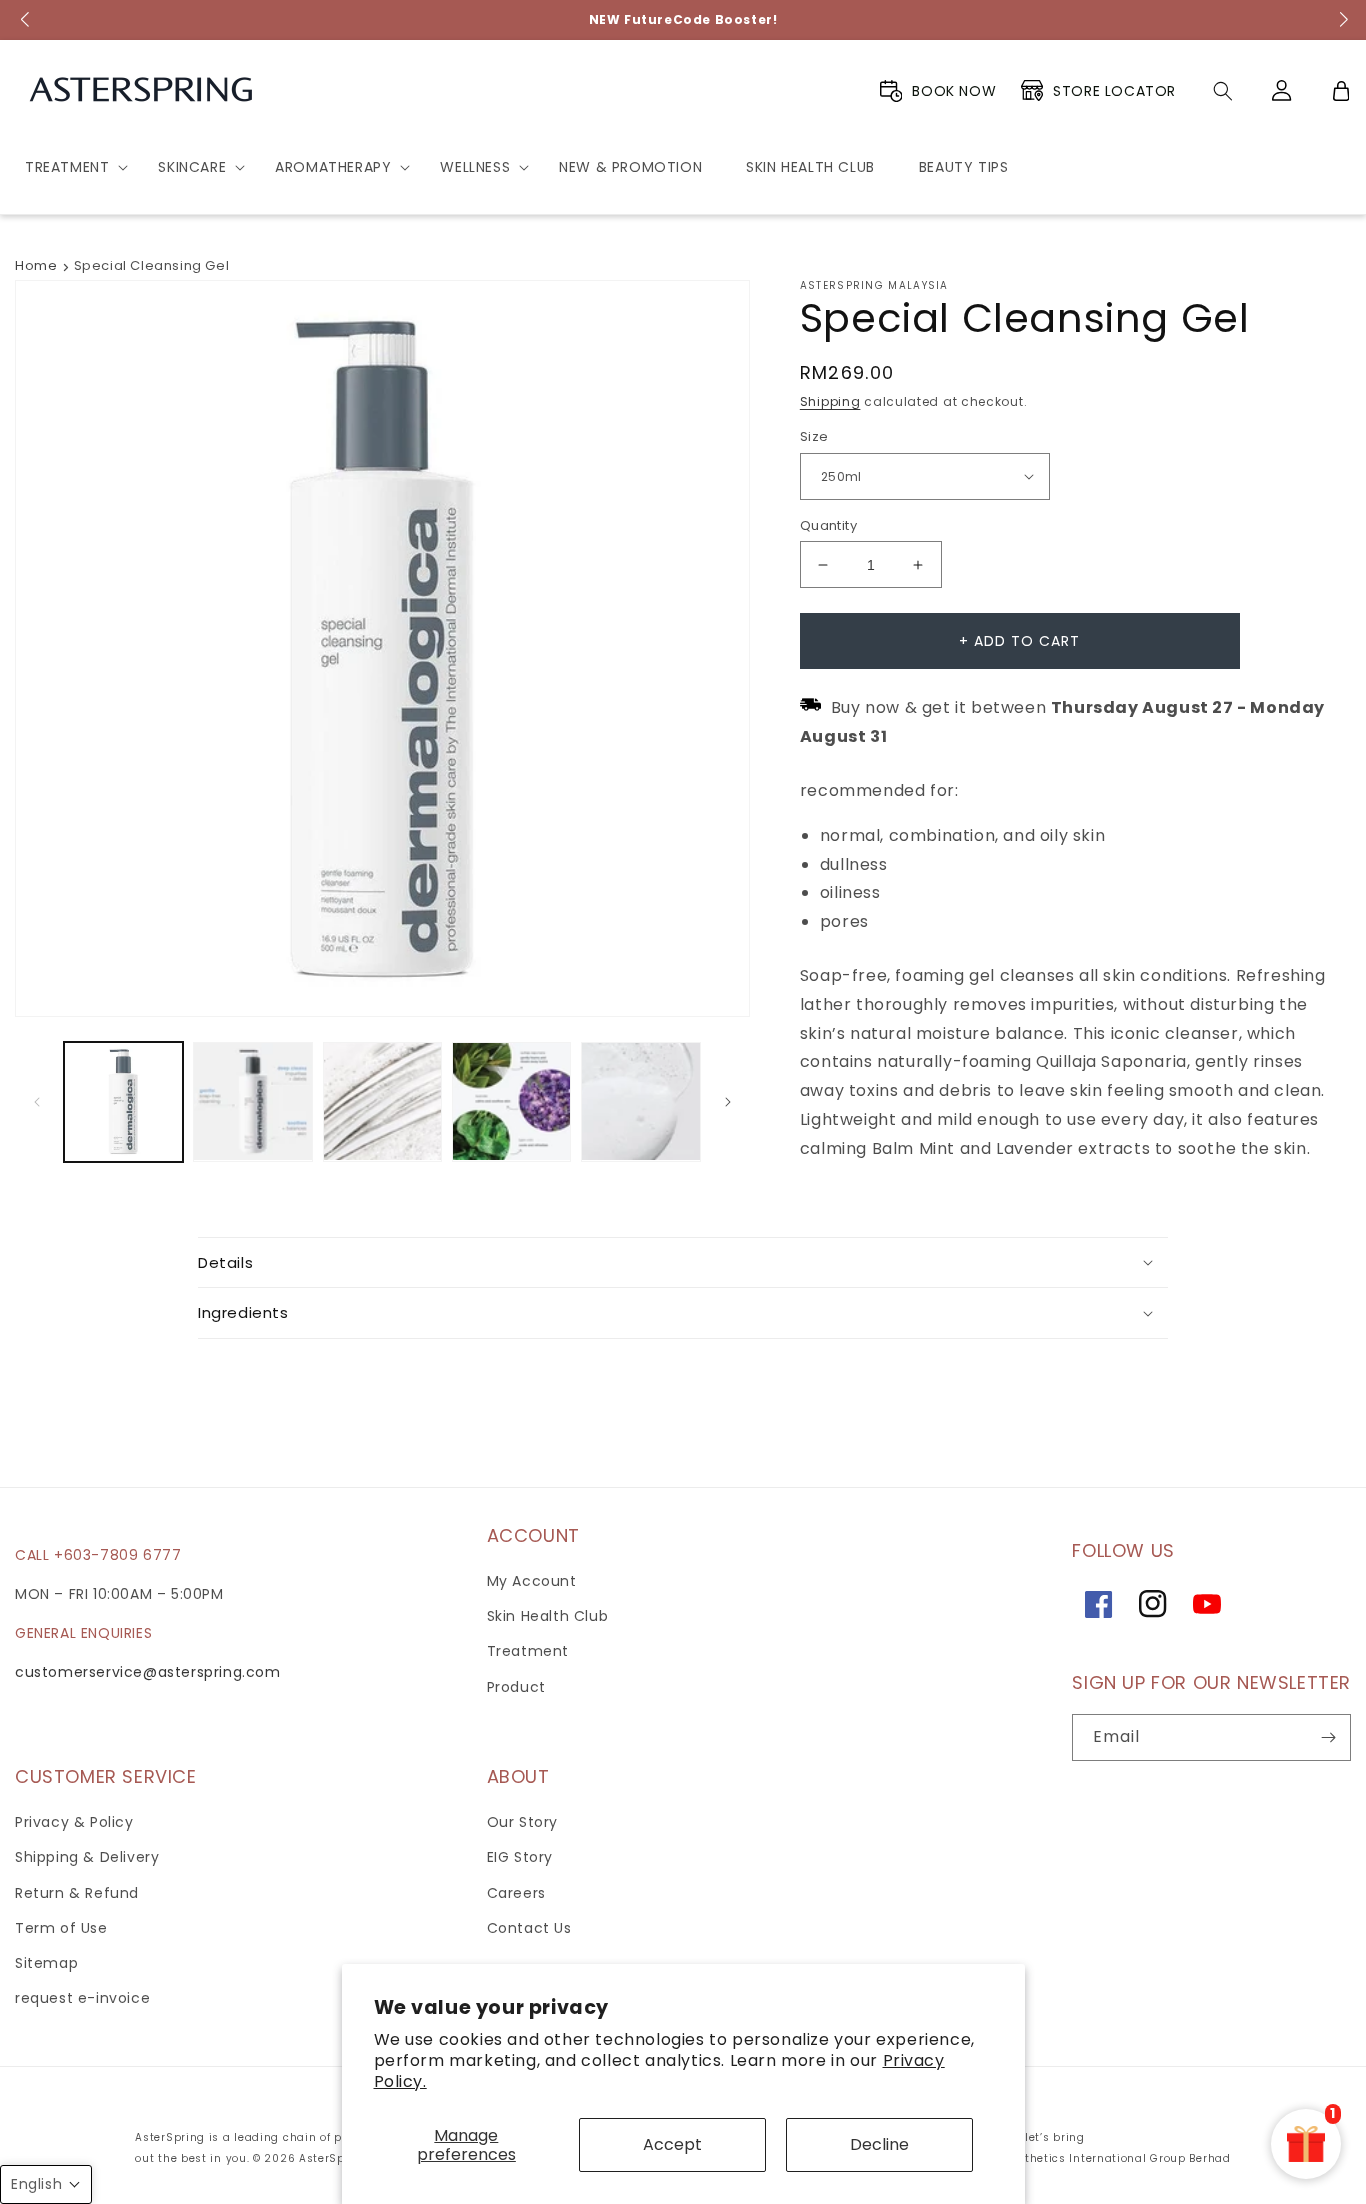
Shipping (830, 401)
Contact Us (529, 1928)
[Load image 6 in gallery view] (511, 1101)
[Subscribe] (1328, 1737)
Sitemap (46, 1963)
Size (814, 436)
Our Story (522, 1822)
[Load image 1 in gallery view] (123, 1101)
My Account (532, 1581)
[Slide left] (37, 1102)
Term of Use (61, 1928)
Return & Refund (77, 1893)
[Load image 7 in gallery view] (640, 1101)
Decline (879, 2144)
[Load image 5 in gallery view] (382, 1101)
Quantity (828, 525)
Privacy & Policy (74, 1822)
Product (516, 1687)
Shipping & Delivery (87, 1857)
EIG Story (520, 1857)
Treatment (528, 1651)
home (36, 265)
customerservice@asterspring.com (148, 1672)
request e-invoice (82, 1998)
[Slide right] (728, 1102)
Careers (516, 1893)
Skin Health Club (548, 1616)
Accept (672, 2144)
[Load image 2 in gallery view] (252, 1101)
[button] (69, 167)
